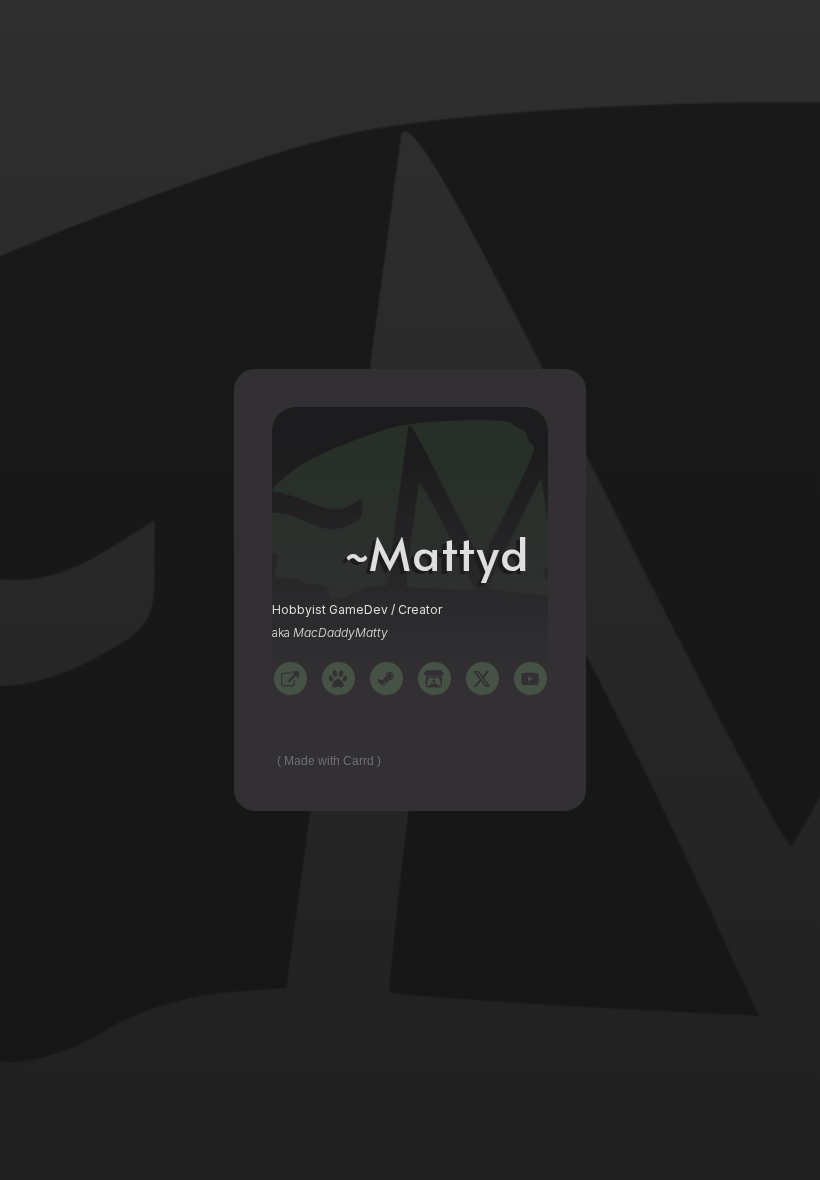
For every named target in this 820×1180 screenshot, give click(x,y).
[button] (290, 678)
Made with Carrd (329, 761)
